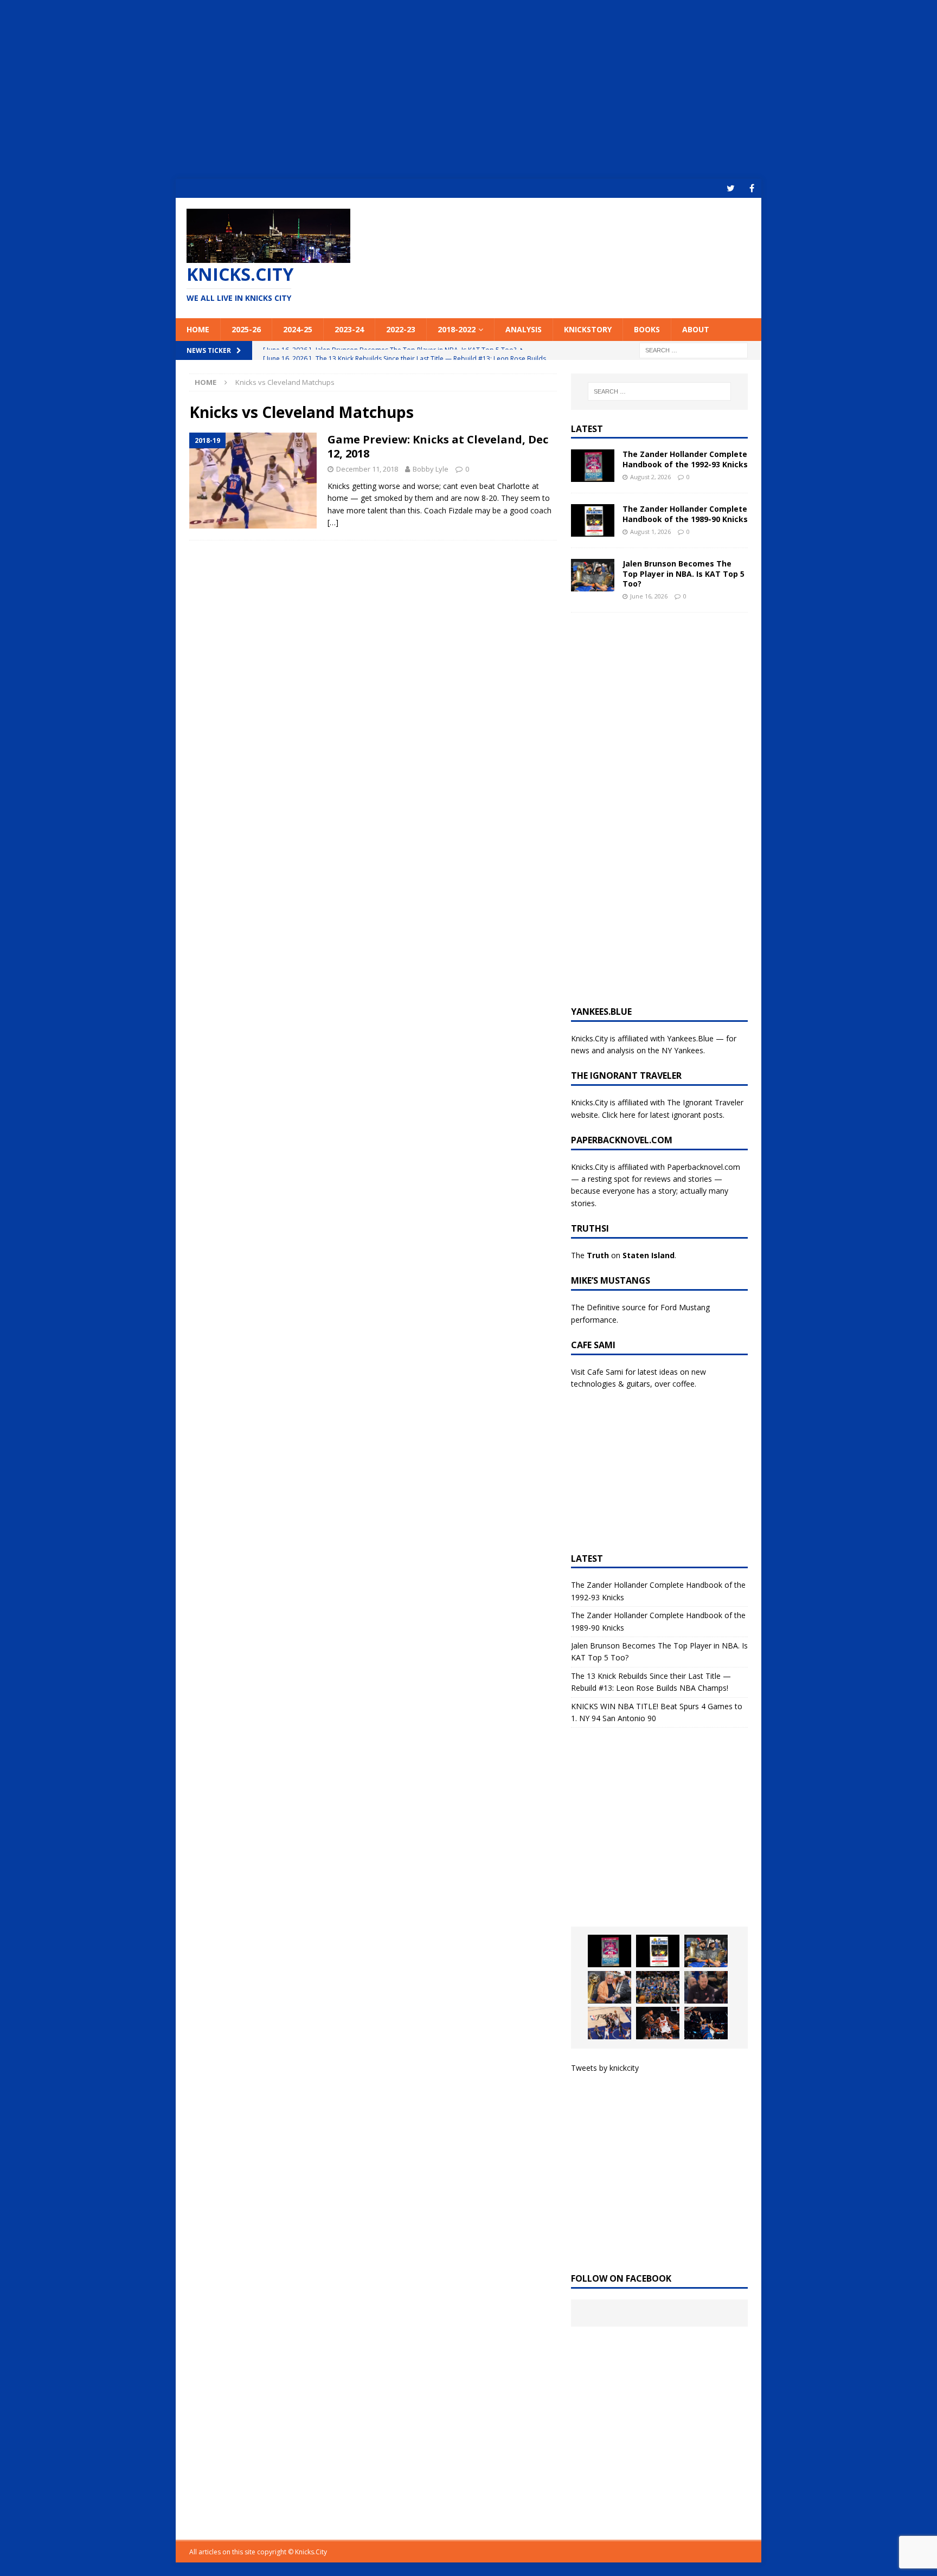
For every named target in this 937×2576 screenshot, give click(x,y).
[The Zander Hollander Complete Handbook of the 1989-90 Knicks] (593, 520)
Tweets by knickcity (605, 2068)
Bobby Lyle (431, 469)
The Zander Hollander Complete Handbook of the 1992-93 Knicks (685, 459)
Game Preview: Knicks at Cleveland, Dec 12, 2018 (438, 446)
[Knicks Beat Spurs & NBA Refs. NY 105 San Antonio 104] (706, 2023)
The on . (624, 1255)
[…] (333, 522)
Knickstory (588, 329)
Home (198, 329)
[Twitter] (731, 188)
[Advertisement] (468, 89)
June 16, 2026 (649, 596)
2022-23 (401, 329)
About (696, 329)
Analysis (524, 329)
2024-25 (298, 329)
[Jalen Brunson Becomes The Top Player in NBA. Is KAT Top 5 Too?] (593, 575)
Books (647, 329)
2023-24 (349, 329)
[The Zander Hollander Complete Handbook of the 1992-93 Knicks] (593, 466)
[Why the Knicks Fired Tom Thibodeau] (706, 1987)
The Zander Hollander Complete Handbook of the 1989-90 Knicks (685, 514)
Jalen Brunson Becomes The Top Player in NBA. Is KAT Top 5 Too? (684, 573)
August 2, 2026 (650, 477)
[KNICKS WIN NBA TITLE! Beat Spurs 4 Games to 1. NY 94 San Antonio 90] (658, 1987)
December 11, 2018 (367, 469)
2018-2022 (457, 329)
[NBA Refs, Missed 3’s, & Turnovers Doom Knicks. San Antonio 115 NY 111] (658, 2023)
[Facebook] (752, 188)
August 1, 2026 (650, 532)
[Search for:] (694, 349)
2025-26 (246, 329)
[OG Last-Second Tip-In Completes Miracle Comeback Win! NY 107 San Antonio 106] (609, 2023)
